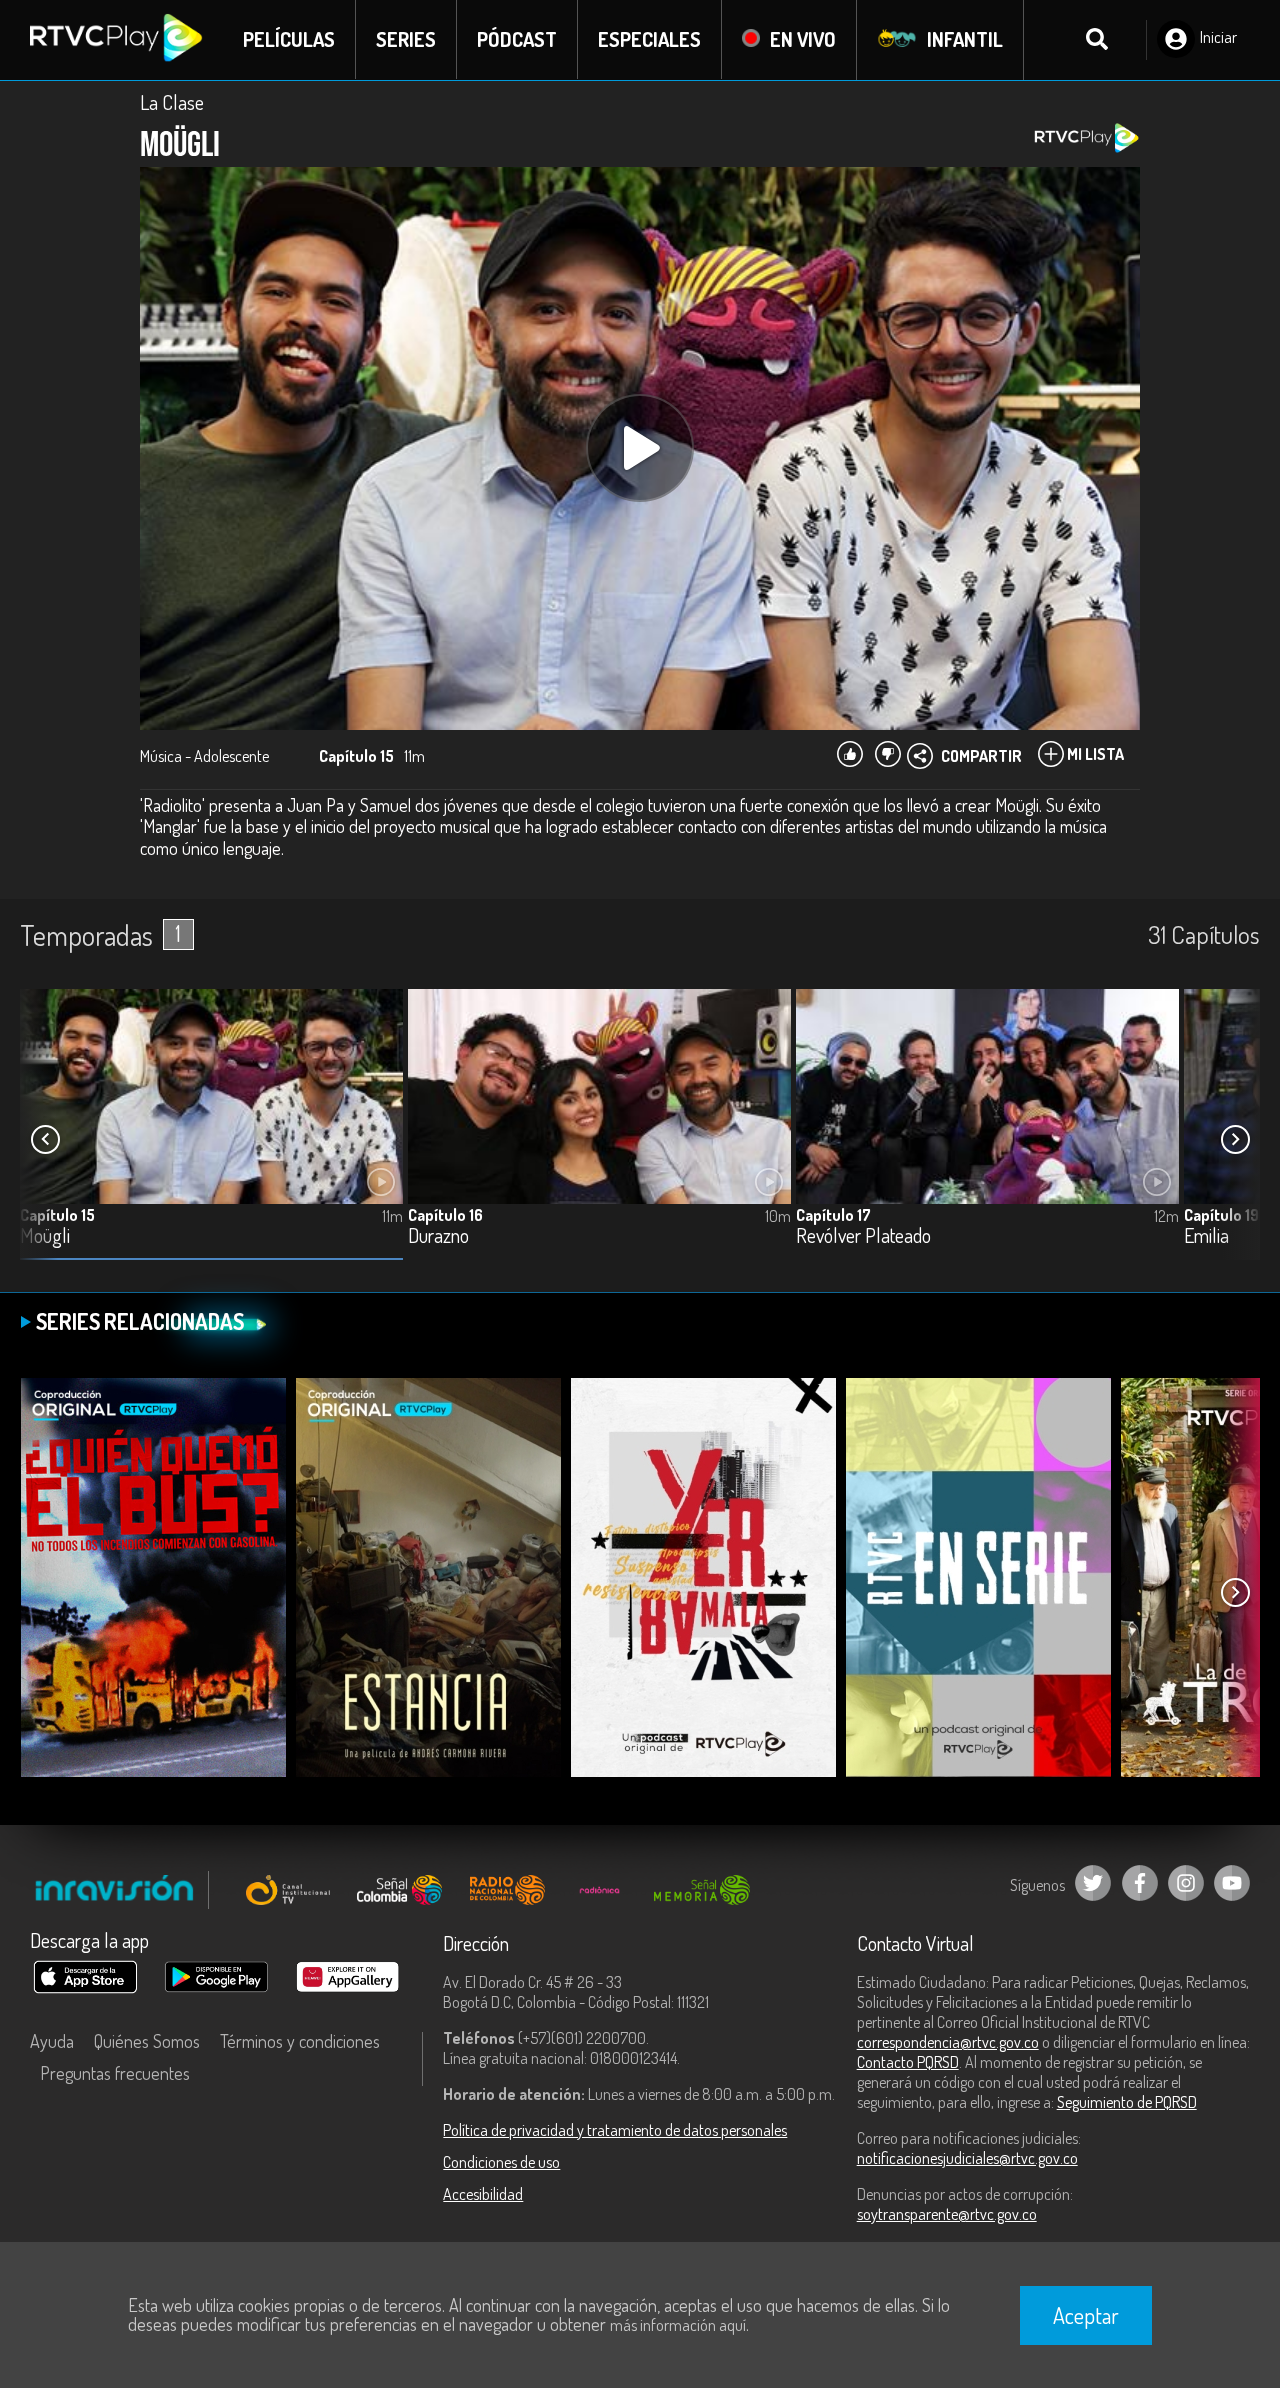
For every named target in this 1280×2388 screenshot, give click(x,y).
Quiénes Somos (147, 2041)
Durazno (438, 1236)
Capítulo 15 (57, 1215)
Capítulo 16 (445, 1215)
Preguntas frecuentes (115, 2073)
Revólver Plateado (863, 1236)
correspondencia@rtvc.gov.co (948, 2042)
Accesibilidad (483, 2194)
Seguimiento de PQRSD (1127, 2102)
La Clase (172, 102)
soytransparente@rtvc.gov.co (947, 2214)
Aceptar (1086, 2315)
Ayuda (52, 2041)
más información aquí (678, 2325)
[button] (1235, 1139)
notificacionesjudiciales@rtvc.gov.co (967, 2158)
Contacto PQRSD (908, 2062)
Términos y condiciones (300, 2041)
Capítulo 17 (833, 1215)
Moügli (45, 1236)
